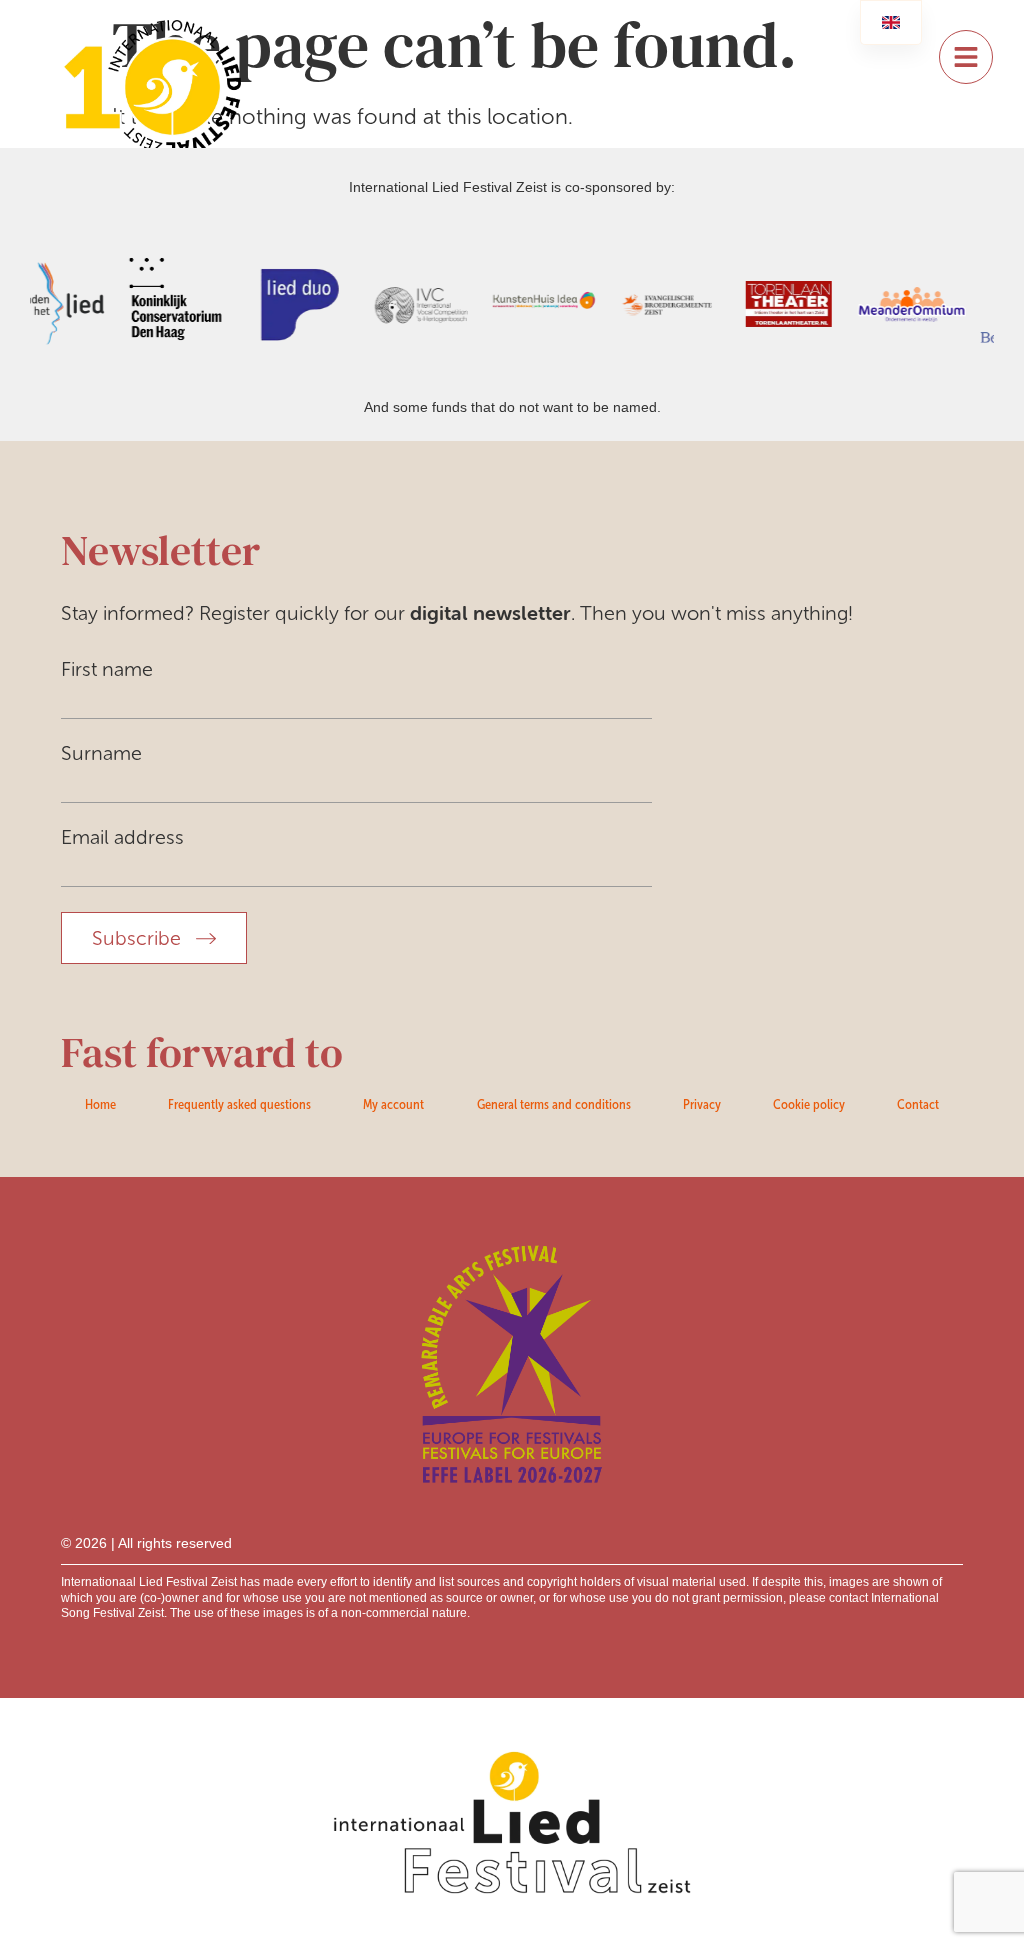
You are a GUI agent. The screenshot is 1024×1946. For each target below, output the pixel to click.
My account (393, 1104)
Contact (918, 1104)
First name (107, 669)
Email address (122, 837)
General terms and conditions (554, 1104)
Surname (101, 753)
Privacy (702, 1104)
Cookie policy (809, 1104)
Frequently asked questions (239, 1104)
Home (100, 1104)
